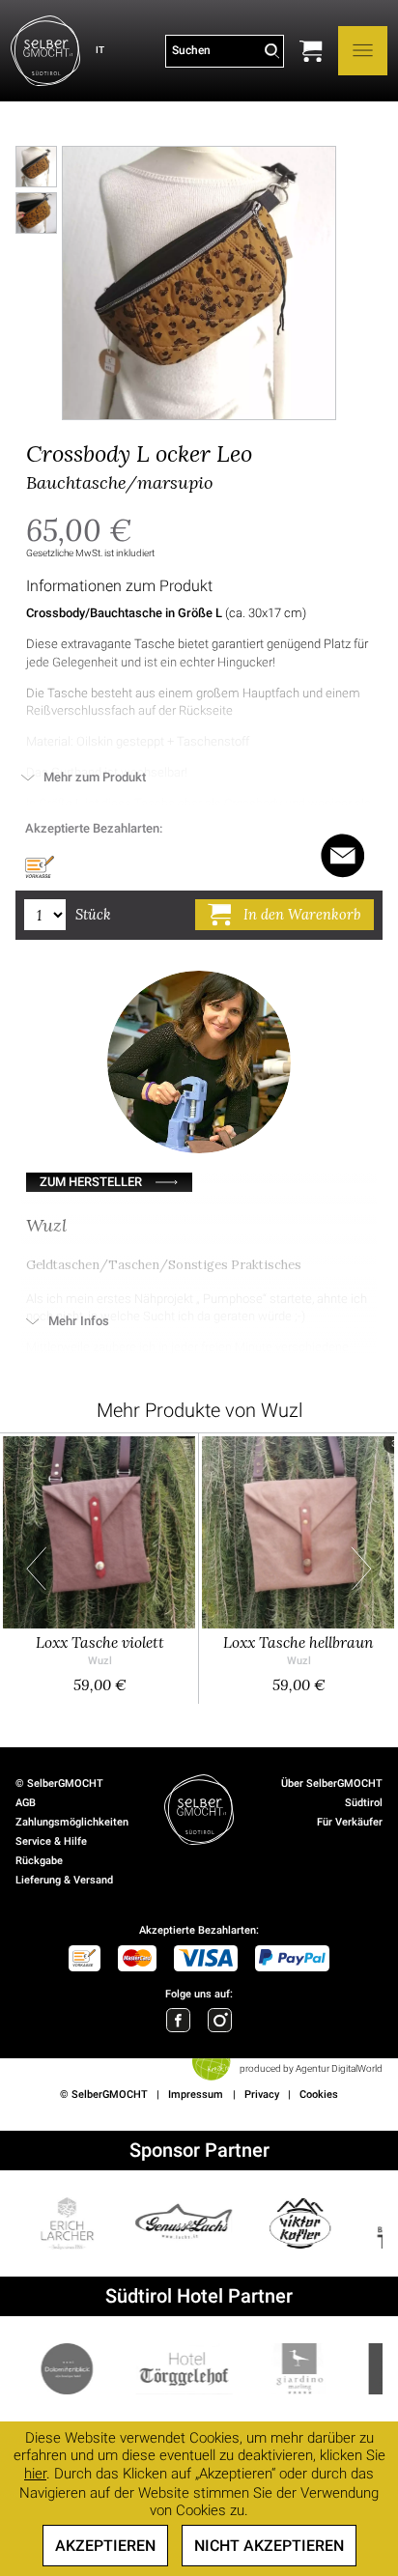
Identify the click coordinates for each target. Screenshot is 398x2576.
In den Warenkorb (302, 914)
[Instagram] (220, 2020)
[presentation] (36, 1568)
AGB (26, 1803)
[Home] (45, 51)
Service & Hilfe (51, 1841)
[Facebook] (178, 2020)
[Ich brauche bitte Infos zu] (343, 856)
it (100, 50)
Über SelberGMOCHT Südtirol (332, 1793)
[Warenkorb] (311, 51)
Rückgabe (39, 1861)
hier (35, 2474)
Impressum (196, 2095)
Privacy (262, 2095)
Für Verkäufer (350, 1822)
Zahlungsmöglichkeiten (72, 1822)
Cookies (319, 2095)
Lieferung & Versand (64, 1880)
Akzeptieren (105, 2546)
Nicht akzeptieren (269, 2546)
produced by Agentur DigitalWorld (311, 2068)
